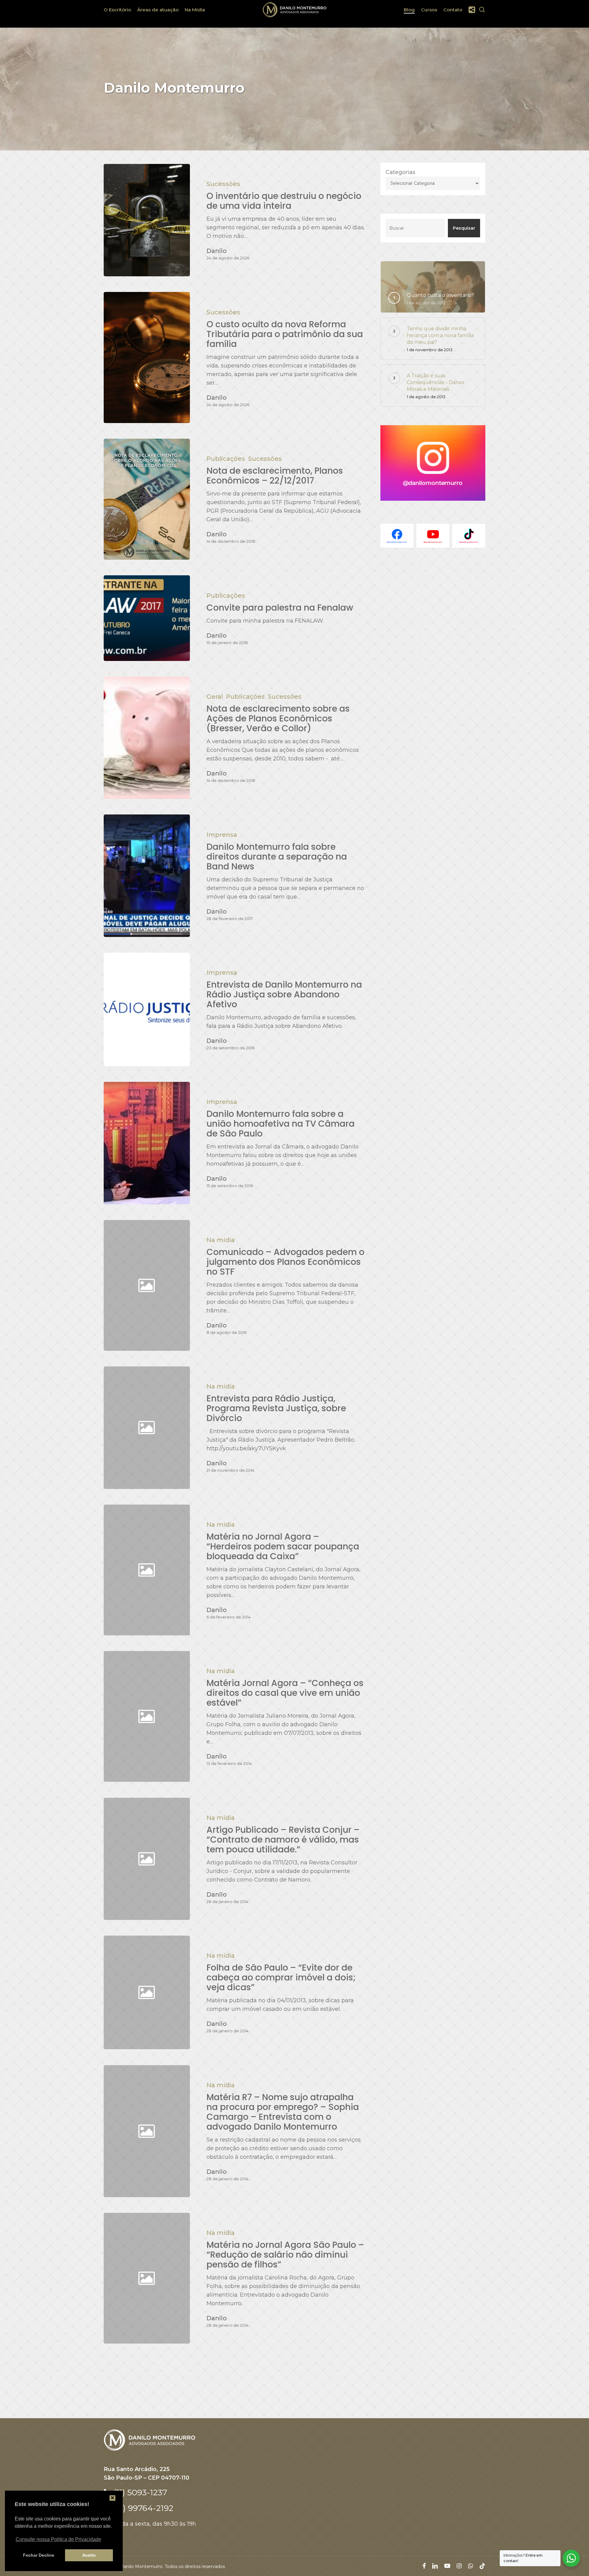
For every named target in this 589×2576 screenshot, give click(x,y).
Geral (215, 697)
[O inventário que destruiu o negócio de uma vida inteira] (147, 220)
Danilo (217, 251)
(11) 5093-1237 (139, 2492)
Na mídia (221, 1240)
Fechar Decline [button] (39, 2555)
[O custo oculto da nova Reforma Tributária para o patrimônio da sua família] (147, 357)
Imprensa (222, 835)
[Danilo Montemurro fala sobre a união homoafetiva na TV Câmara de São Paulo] (147, 1143)
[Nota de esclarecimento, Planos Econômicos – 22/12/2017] (147, 499)
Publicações (226, 459)
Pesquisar (464, 228)
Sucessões (223, 184)
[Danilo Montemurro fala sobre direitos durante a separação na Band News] (147, 876)
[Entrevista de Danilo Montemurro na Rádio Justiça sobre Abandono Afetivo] (147, 1009)
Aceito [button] (89, 2555)
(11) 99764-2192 (143, 2508)
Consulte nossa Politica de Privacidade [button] (58, 2539)
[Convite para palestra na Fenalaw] (147, 618)
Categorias (400, 172)
